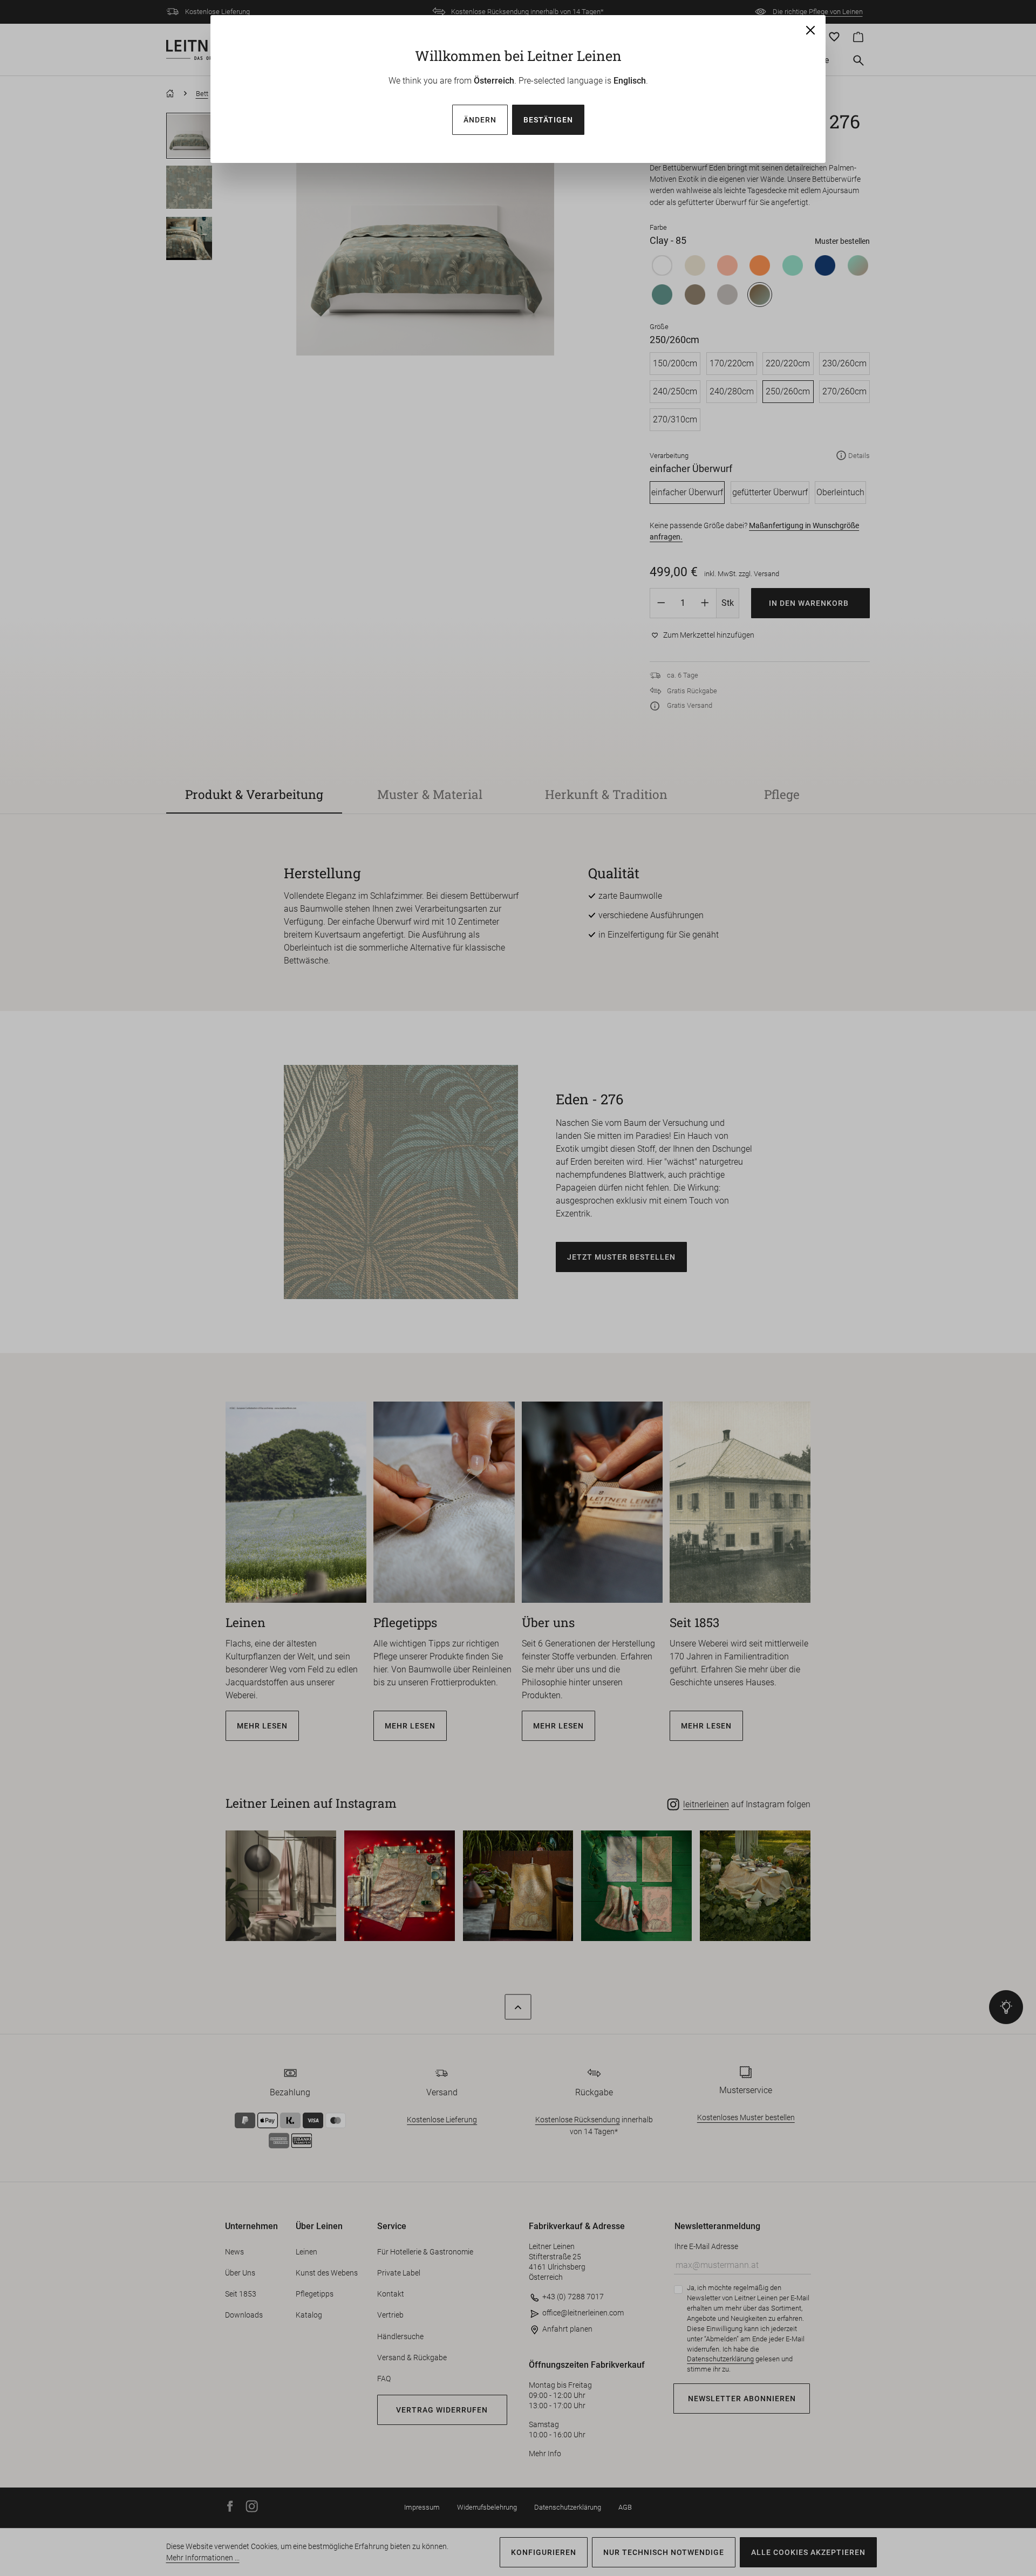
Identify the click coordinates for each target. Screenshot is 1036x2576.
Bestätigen (548, 120)
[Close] (810, 30)
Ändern (480, 120)
